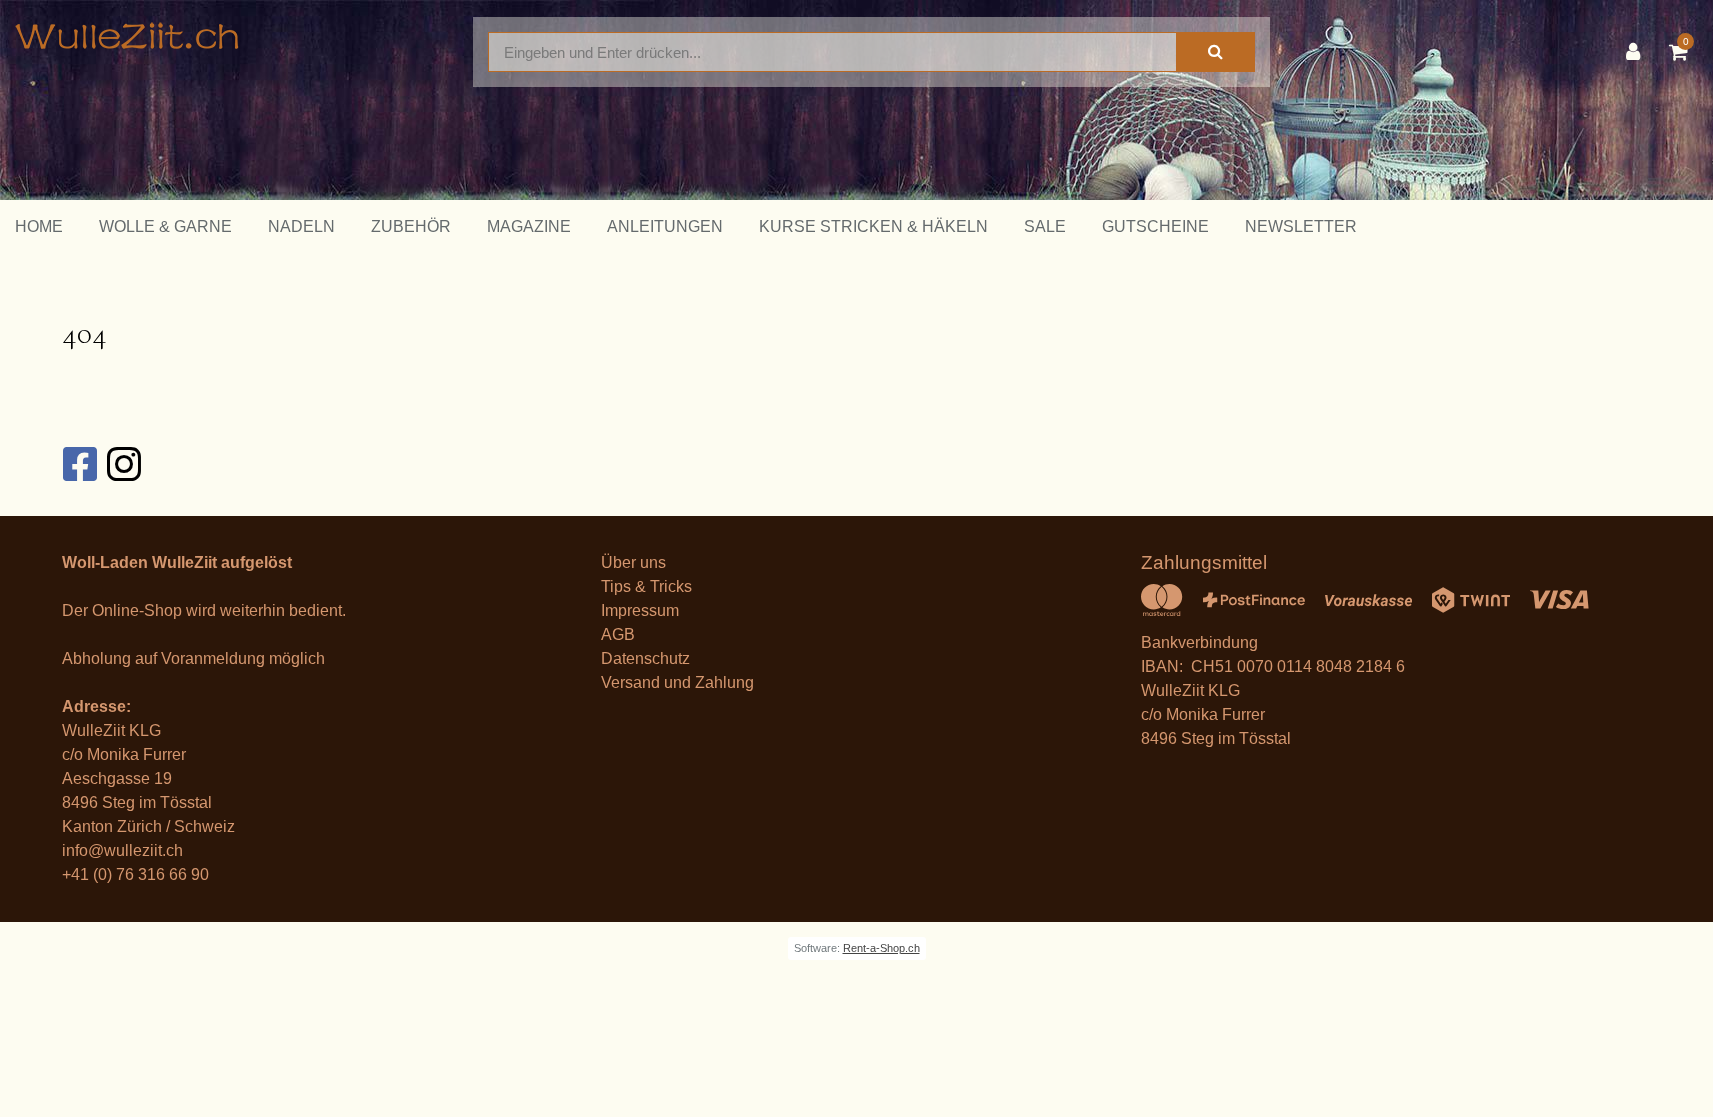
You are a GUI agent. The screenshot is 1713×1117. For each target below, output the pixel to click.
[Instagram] (123, 464)
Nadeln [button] (301, 226)
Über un (629, 562)
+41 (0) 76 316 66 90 (135, 874)
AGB (618, 634)
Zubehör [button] (411, 226)
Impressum (640, 610)
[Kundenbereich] (1638, 52)
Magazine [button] (529, 226)
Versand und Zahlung (677, 682)
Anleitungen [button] (665, 226)
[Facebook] (79, 464)
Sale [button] (1045, 226)
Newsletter (1301, 226)
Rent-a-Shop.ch (881, 948)
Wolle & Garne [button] (165, 226)
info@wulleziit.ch (122, 850)
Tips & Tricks (646, 586)
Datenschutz (645, 658)
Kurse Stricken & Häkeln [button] (873, 226)
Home (39, 226)
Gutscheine (1155, 226)
